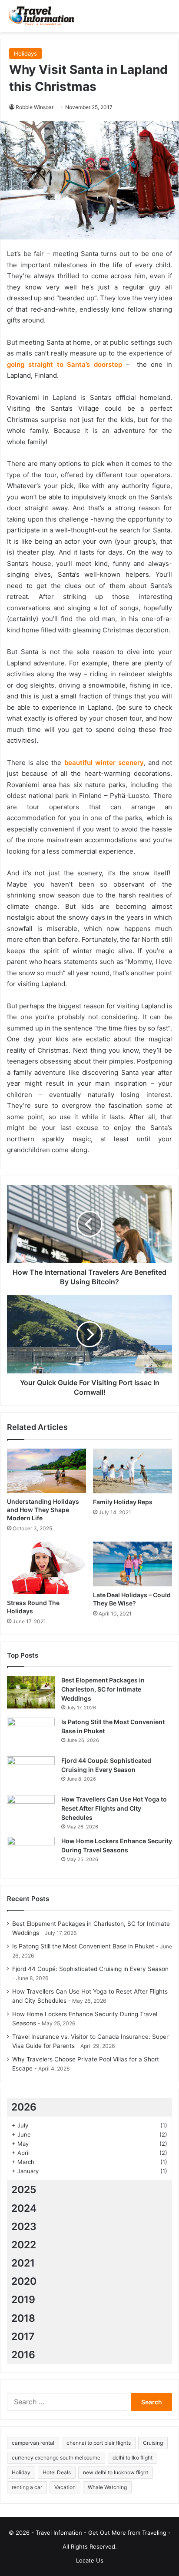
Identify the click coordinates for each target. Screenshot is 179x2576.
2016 (23, 2355)
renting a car (27, 2487)
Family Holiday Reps (123, 1502)
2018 (23, 2318)
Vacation (65, 2487)
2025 (24, 2190)
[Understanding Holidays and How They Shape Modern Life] (46, 1471)
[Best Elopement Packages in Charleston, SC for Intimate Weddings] (31, 1692)
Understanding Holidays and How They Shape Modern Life (43, 1510)
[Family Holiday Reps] (133, 1471)
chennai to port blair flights (99, 2443)
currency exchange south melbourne (56, 2458)
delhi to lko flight (133, 2458)
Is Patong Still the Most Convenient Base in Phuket (83, 1946)
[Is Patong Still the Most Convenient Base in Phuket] (31, 1734)
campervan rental (33, 2443)
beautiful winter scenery (104, 763)
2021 (23, 2263)
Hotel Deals (57, 2472)
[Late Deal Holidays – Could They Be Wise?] (133, 1564)
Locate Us (90, 2560)
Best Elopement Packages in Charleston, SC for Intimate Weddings (103, 1689)
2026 (24, 2107)
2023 (24, 2227)
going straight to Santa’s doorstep (65, 364)
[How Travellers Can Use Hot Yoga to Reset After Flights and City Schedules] (31, 1811)
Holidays (25, 53)
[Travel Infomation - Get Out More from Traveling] (41, 16)
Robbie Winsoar (35, 107)
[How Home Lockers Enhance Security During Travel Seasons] (31, 1853)
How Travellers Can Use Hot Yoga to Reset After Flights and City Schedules (114, 1808)
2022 (24, 2245)
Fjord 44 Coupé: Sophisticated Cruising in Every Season (90, 1969)
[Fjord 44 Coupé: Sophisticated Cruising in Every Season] (31, 1773)
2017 (23, 2337)
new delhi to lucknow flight (116, 2472)
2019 (23, 2300)
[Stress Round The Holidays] (46, 1568)
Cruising (153, 2443)
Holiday (21, 2472)
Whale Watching (107, 2487)
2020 (24, 2281)
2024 (24, 2208)
